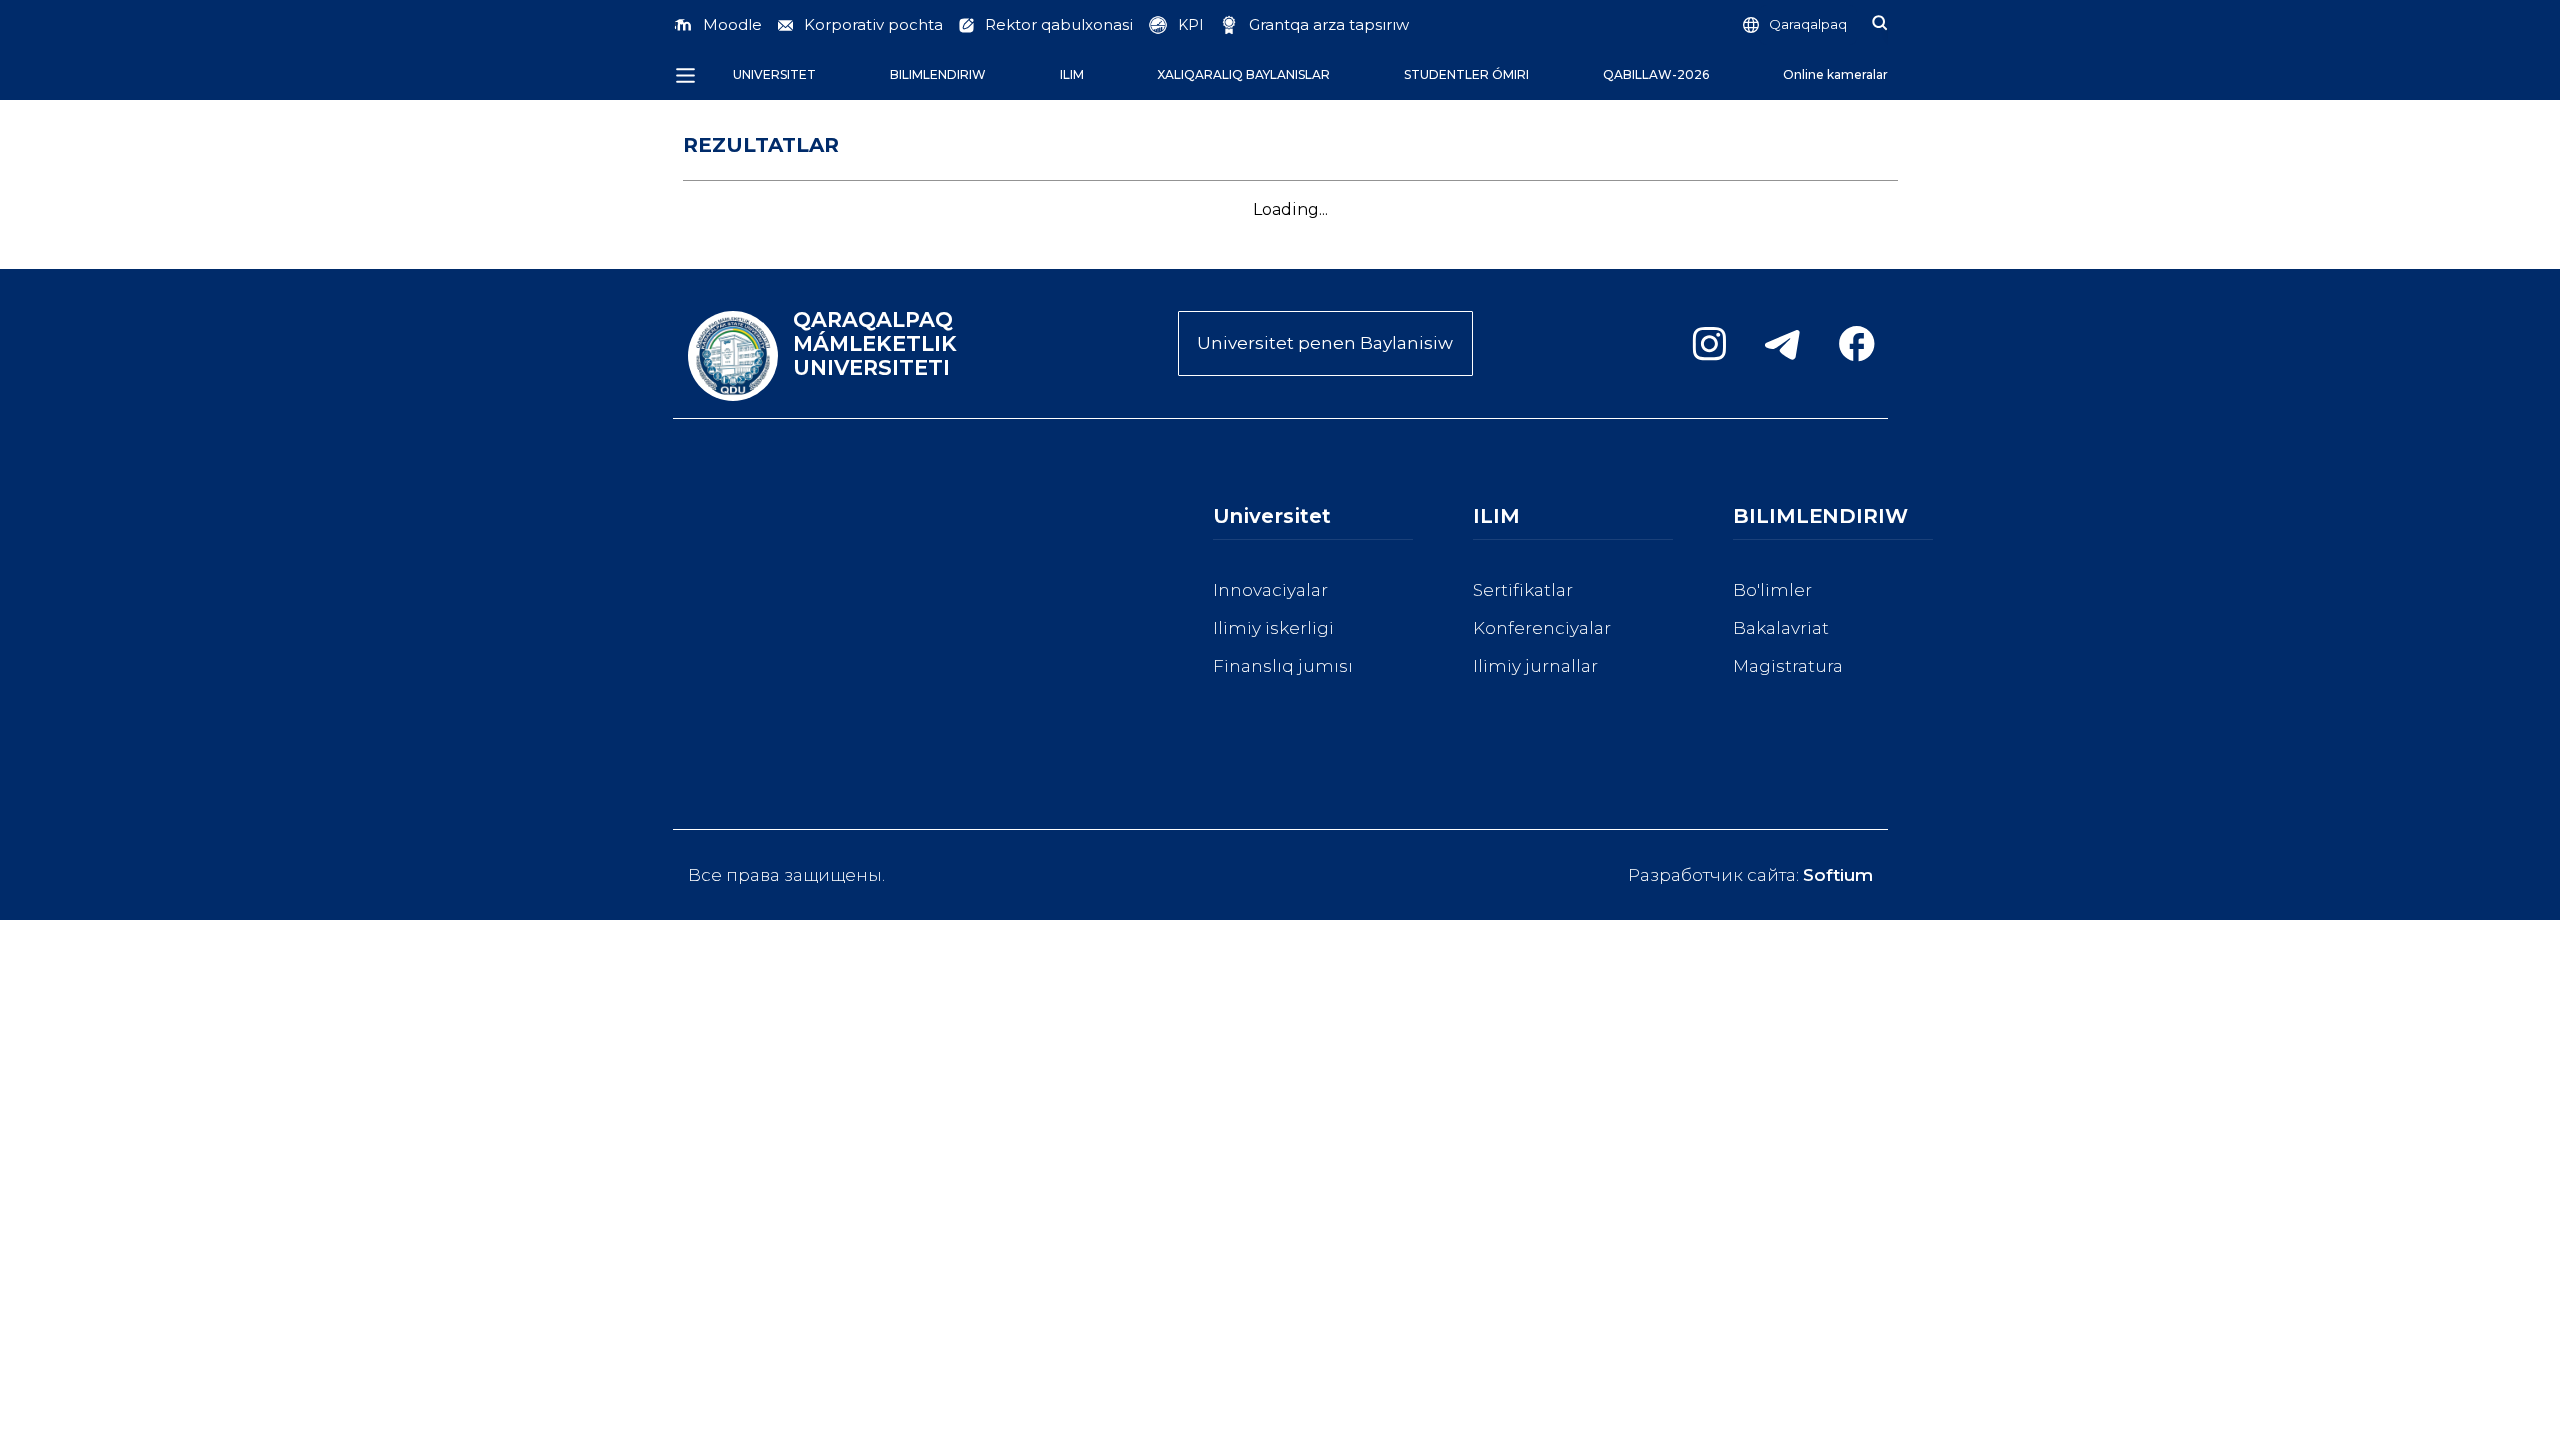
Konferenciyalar (1542, 628)
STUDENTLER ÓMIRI (1466, 74)
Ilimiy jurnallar (1535, 666)
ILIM (1072, 74)
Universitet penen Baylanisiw (1325, 343)
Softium (1838, 875)
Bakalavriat (1781, 628)
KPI (1191, 25)
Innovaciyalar (1270, 590)
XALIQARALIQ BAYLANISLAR (1243, 74)
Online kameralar (1835, 74)
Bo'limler (1772, 590)
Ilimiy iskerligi (1273, 628)
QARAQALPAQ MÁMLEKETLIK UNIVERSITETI (875, 344)
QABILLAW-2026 (1656, 74)
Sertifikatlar (1523, 590)
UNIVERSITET (774, 74)
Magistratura (1788, 666)
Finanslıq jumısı (1283, 666)
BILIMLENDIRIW (938, 74)
